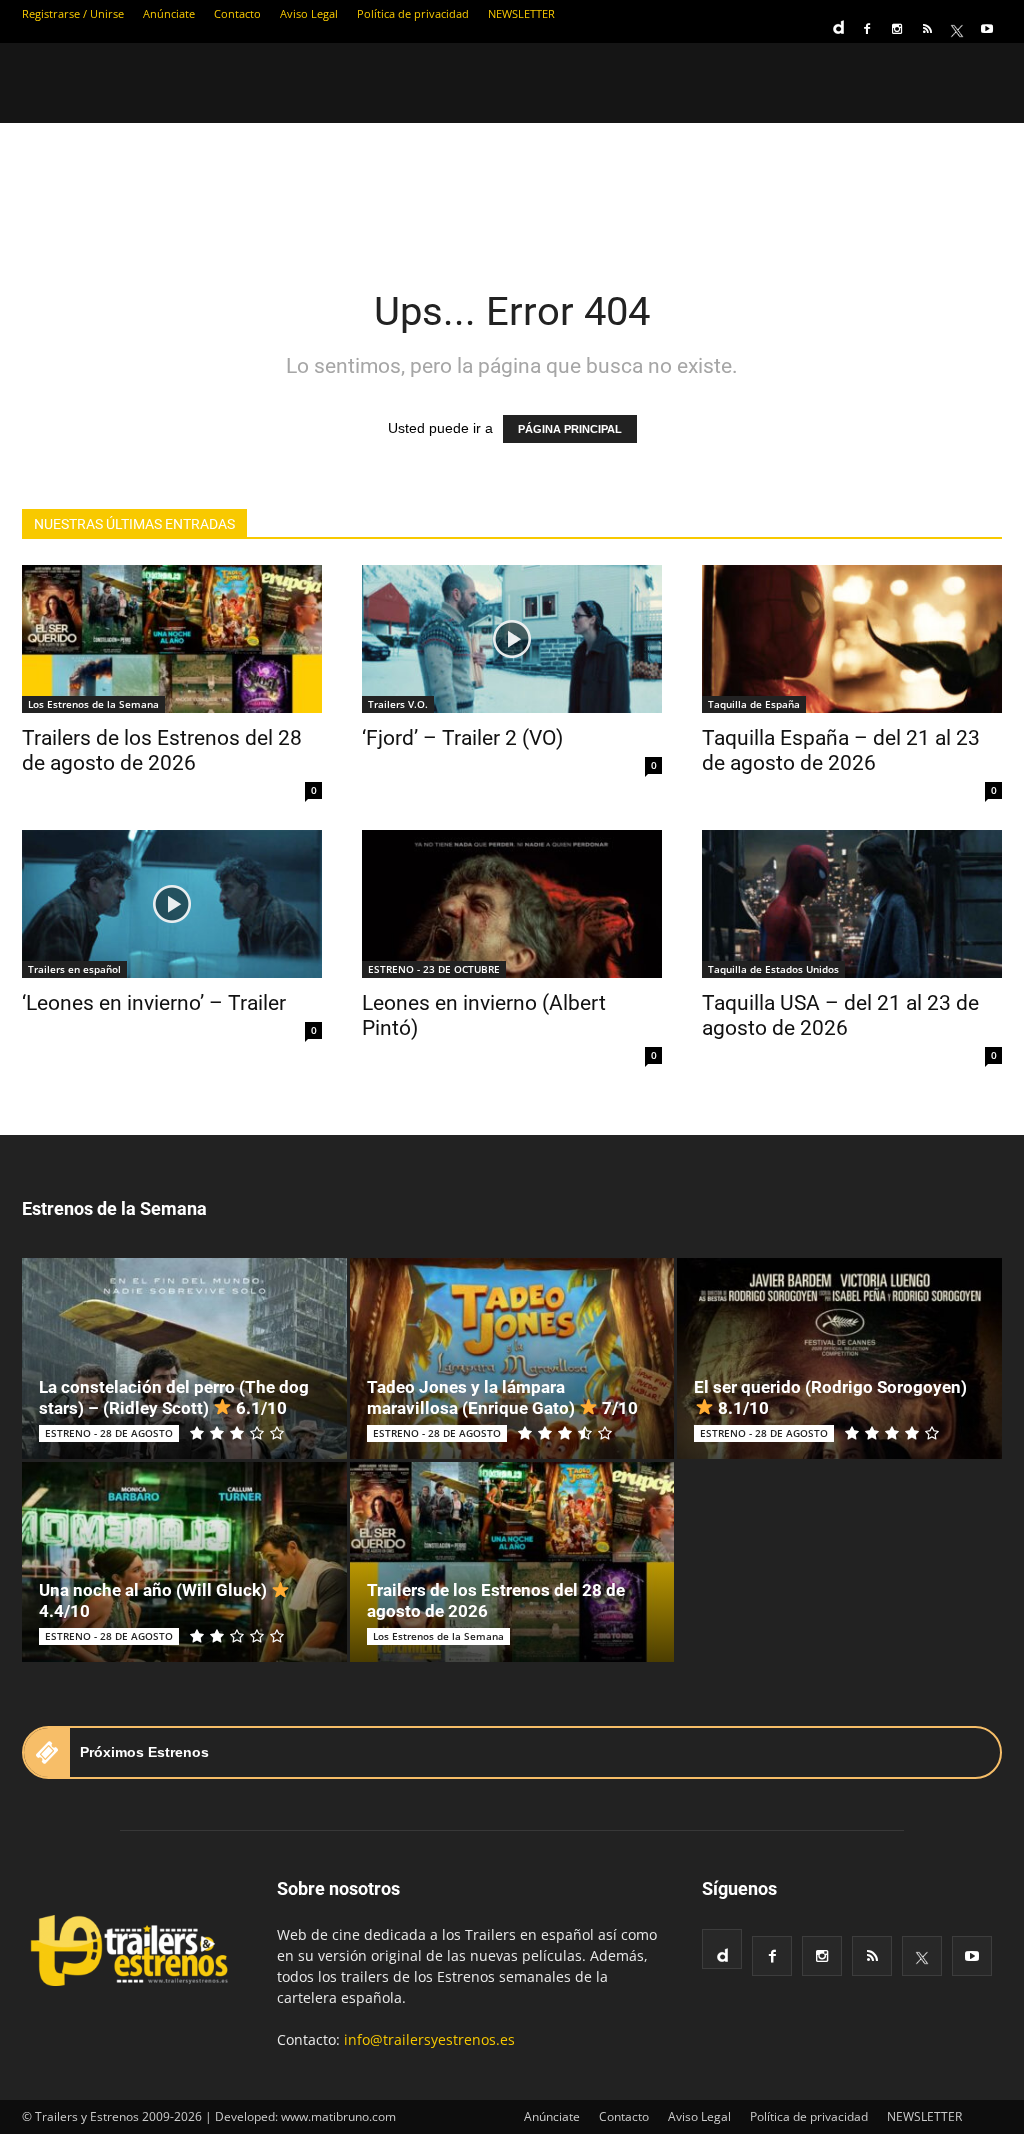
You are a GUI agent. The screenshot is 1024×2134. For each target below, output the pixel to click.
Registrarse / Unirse (73, 13)
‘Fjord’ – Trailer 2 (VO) (462, 738)
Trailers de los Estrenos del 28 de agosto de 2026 (162, 750)
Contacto (237, 13)
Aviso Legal (309, 13)
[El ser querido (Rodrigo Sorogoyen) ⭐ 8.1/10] (839, 1358)
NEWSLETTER (521, 13)
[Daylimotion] (837, 21)
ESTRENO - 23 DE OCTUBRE (434, 969)
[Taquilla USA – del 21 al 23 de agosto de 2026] (852, 904)
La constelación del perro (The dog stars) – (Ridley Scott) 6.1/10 (174, 1397)
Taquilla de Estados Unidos (773, 969)
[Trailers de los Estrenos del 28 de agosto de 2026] (172, 639)
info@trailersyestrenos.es (429, 2039)
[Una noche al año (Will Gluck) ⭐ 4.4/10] (184, 1562)
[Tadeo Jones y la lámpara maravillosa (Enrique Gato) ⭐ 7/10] (512, 1358)
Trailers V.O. (398, 704)
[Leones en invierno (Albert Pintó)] (512, 904)
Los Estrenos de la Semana (93, 704)
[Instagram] (897, 29)
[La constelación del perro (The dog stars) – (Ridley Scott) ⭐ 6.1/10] (184, 1358)
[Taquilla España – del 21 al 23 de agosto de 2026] (852, 639)
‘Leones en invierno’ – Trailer (154, 1003)
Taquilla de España (754, 704)
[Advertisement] (512, 192)
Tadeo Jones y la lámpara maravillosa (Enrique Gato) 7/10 (502, 1397)
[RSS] (927, 29)
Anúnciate (169, 13)
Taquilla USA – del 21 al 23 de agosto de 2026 (840, 1015)
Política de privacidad (413, 13)
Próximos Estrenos (144, 1752)
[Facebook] (867, 29)
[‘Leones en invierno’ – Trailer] (172, 904)
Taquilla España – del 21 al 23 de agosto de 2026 (841, 750)
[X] (957, 29)
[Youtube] (987, 29)
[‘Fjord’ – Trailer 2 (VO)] (512, 639)
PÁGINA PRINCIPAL (570, 429)
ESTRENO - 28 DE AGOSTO (109, 1433)
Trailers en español (74, 969)
